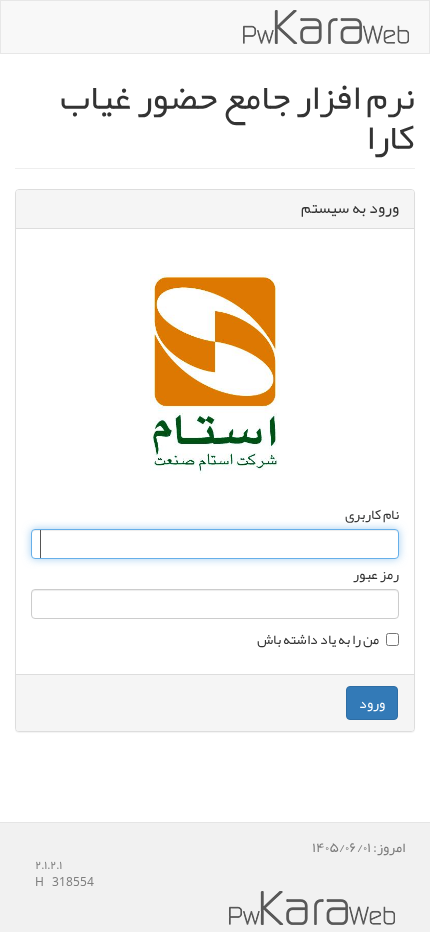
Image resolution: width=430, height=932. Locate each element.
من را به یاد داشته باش (318, 639)
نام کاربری (372, 514)
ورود (372, 703)
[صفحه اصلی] (326, 27)
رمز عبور (376, 574)
